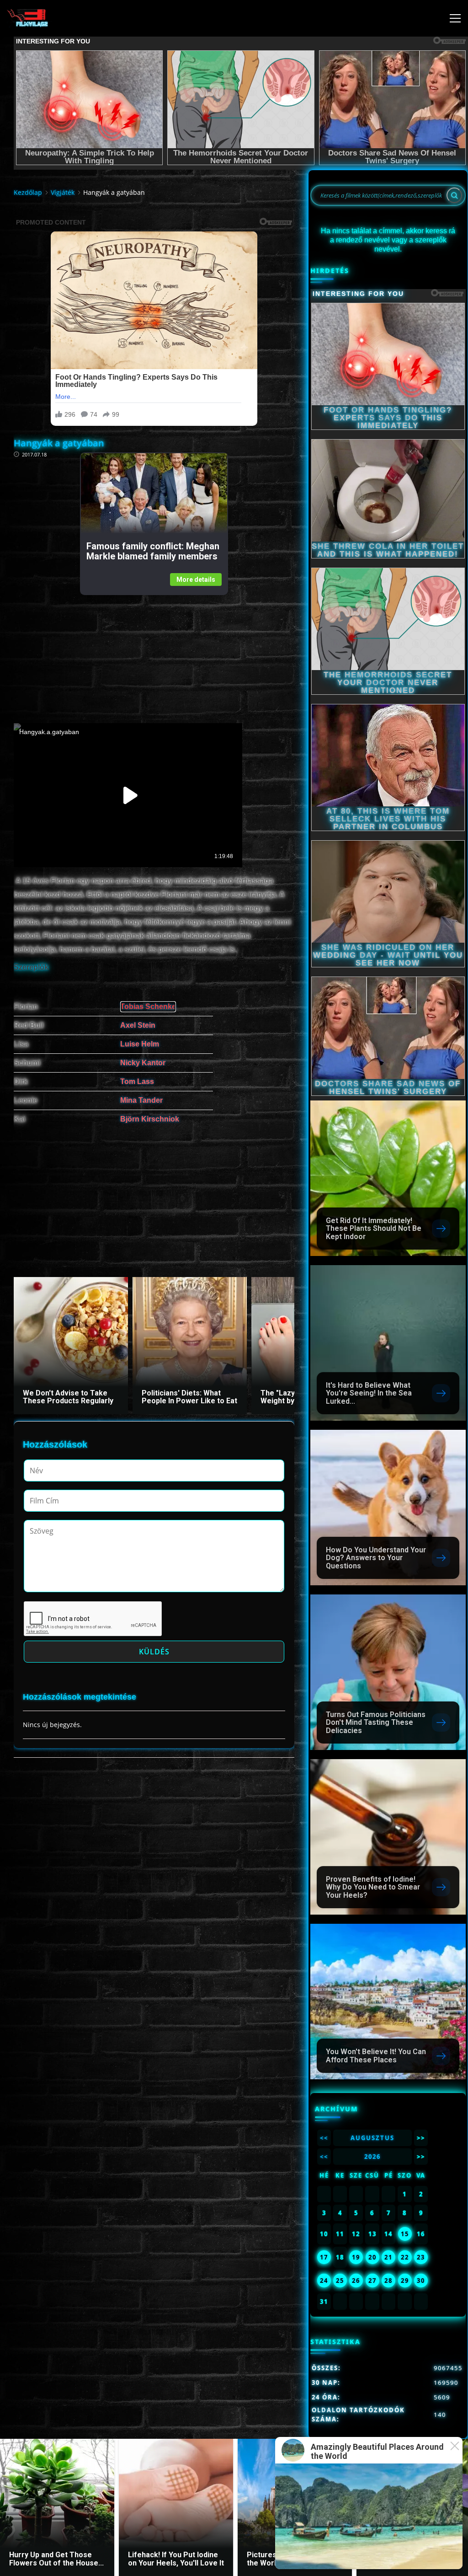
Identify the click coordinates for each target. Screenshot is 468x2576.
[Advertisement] (154, 659)
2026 (372, 2157)
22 (405, 2257)
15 (405, 2234)
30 (421, 2281)
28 (388, 2281)
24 (324, 2281)
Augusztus (372, 2138)
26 (356, 2281)
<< (324, 2138)
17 (324, 2257)
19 (356, 2257)
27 (372, 2281)
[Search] (454, 195)
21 (388, 2257)
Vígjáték (63, 192)
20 (372, 2257)
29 (405, 2281)
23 (421, 2257)
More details (196, 580)
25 (340, 2281)
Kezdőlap (28, 192)
